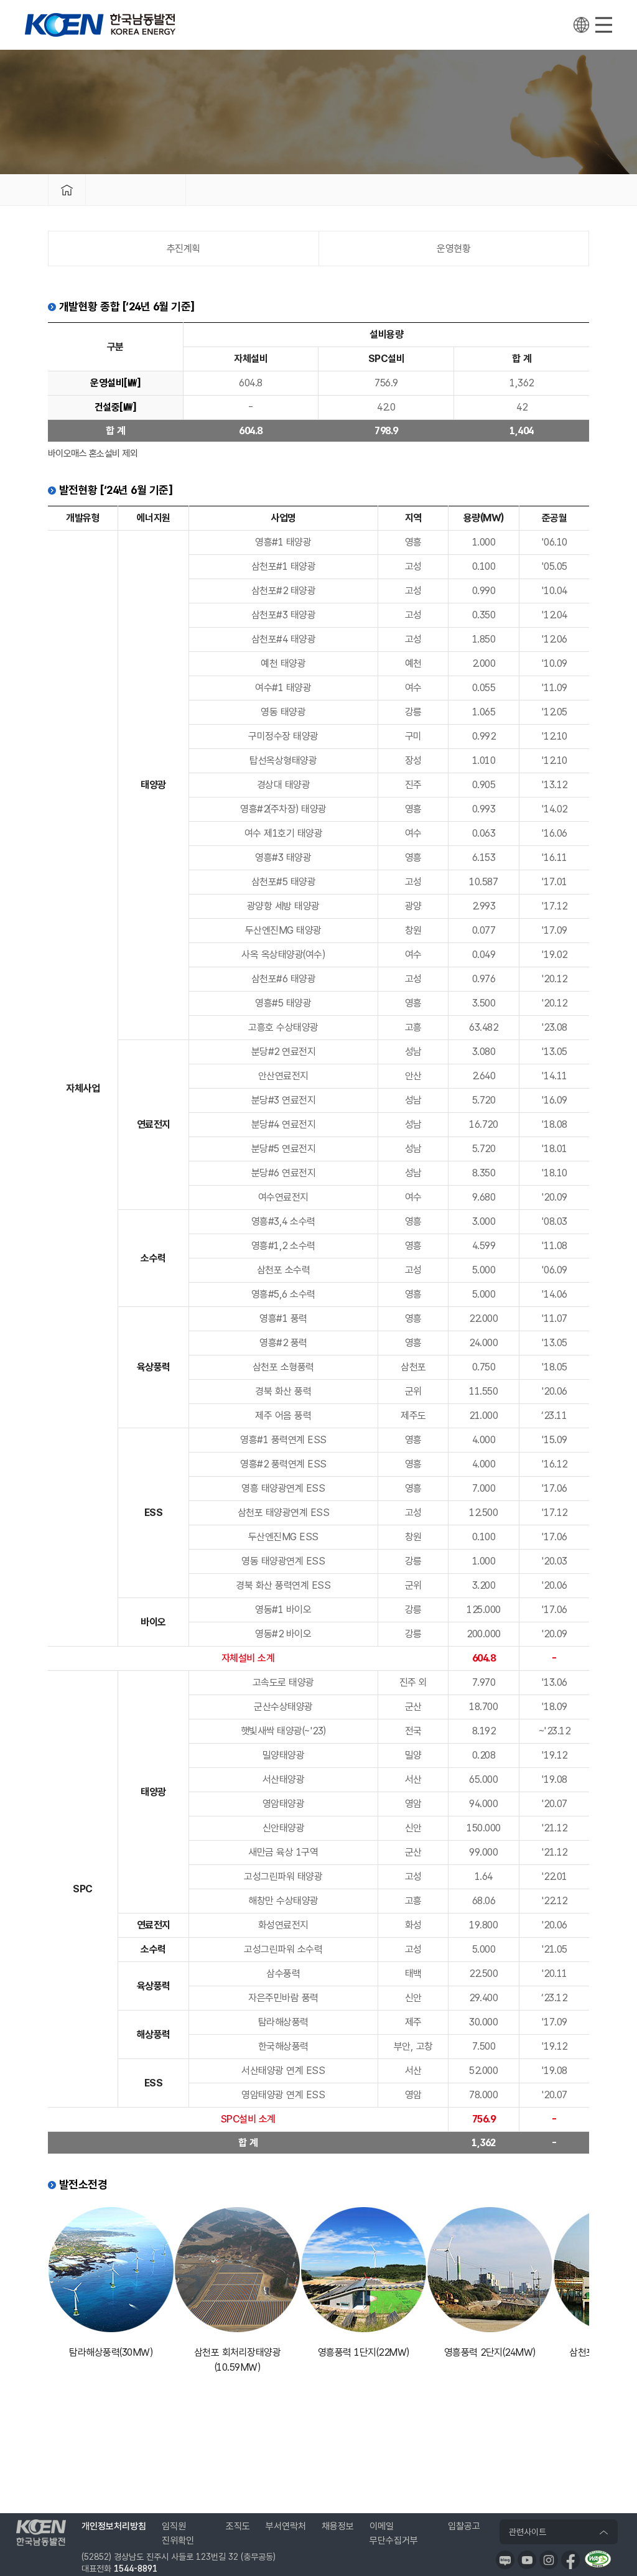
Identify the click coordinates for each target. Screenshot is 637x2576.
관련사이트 (528, 2532)
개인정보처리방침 (114, 2526)
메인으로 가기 (67, 190)
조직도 (238, 2526)
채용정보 (338, 2526)
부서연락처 (286, 2526)
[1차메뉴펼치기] (136, 190)
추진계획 (184, 249)
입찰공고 (464, 2526)
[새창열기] (505, 2560)
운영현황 (453, 249)
